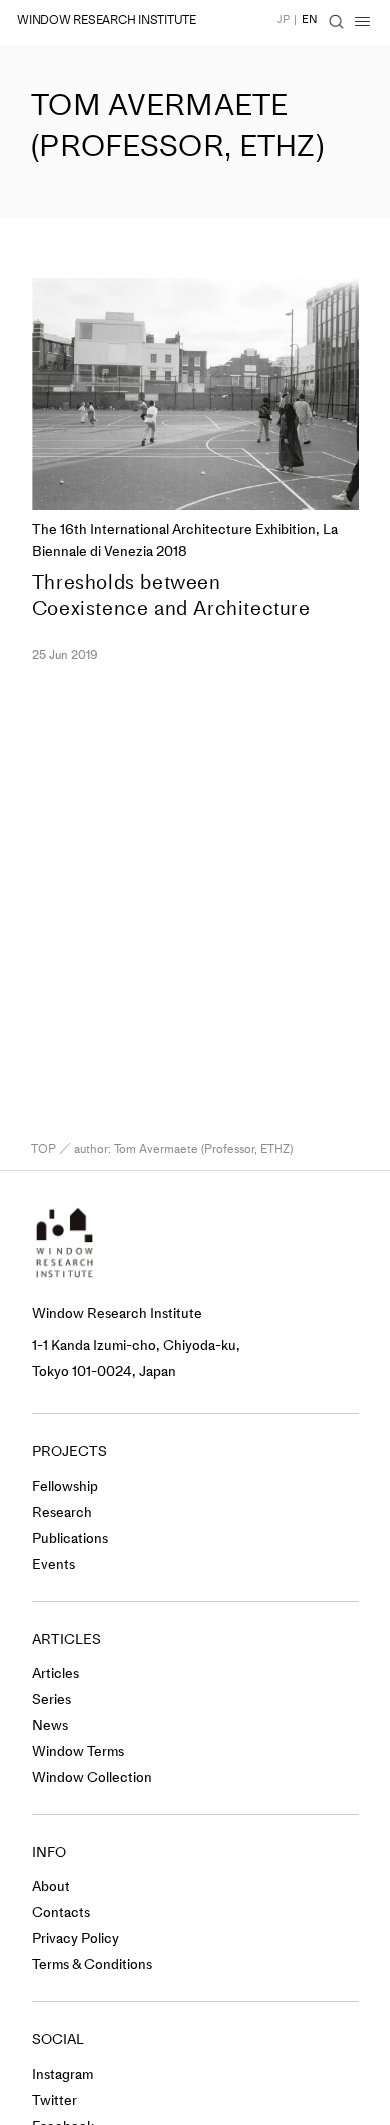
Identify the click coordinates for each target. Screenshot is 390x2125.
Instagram (62, 2074)
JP (283, 19)
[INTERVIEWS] (22, 472)
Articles (55, 1673)
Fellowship (65, 1486)
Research (62, 1512)
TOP (43, 1149)
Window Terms (78, 1751)
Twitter (54, 2100)
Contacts (61, 1912)
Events (53, 1564)
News (50, 1725)
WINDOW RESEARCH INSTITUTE (106, 20)
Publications (70, 1538)
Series (51, 1699)
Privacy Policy (75, 1938)
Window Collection (92, 1777)
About (51, 1886)
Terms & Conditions (92, 1964)
